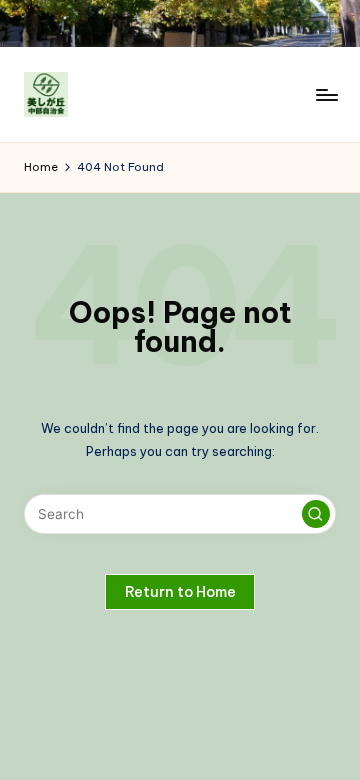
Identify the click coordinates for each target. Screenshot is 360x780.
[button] (316, 514)
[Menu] (326, 94)
